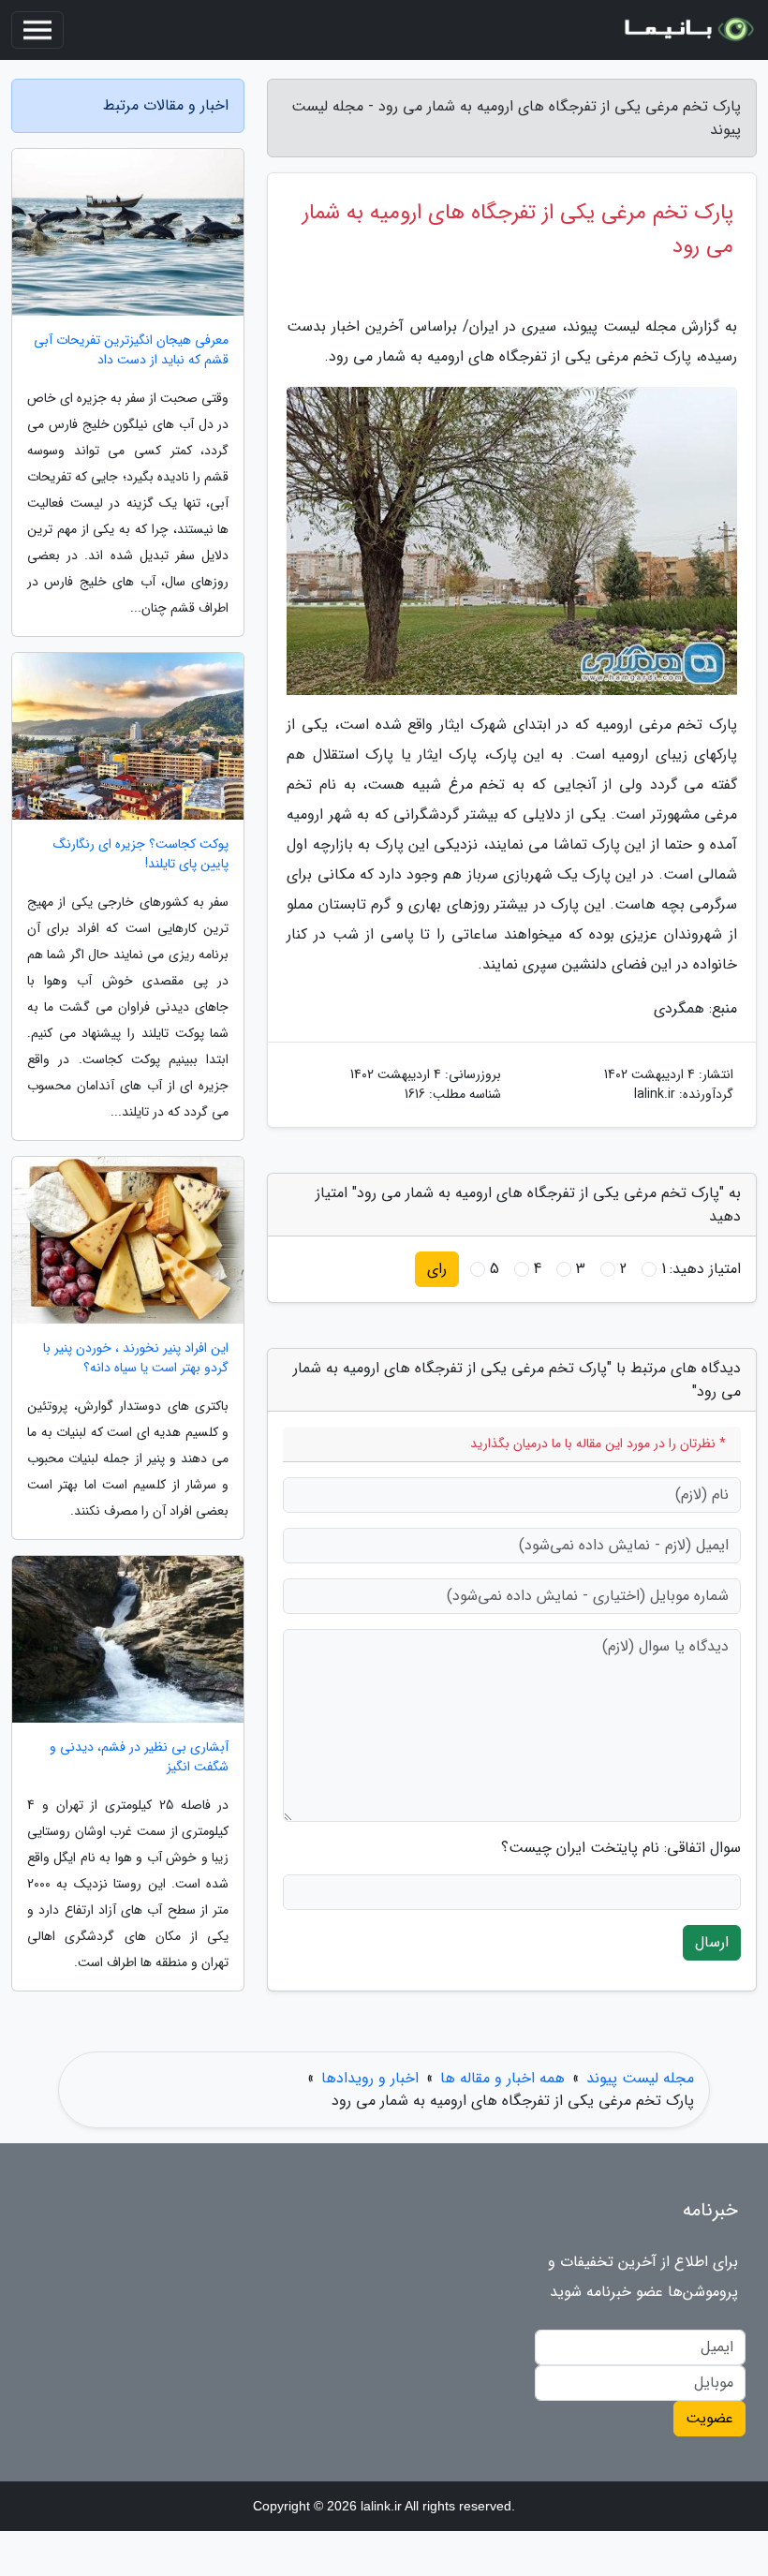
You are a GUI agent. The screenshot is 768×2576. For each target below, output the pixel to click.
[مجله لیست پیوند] (687, 30)
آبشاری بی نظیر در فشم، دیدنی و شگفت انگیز (139, 1757)
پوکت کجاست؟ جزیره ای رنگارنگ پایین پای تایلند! (141, 854)
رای (437, 1269)
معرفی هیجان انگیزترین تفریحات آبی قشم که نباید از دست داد (131, 350)
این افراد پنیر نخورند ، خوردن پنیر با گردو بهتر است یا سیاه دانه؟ (136, 1358)
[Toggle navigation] (37, 30)
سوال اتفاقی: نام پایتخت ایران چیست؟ (621, 1848)
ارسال (712, 1942)
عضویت (709, 2418)
